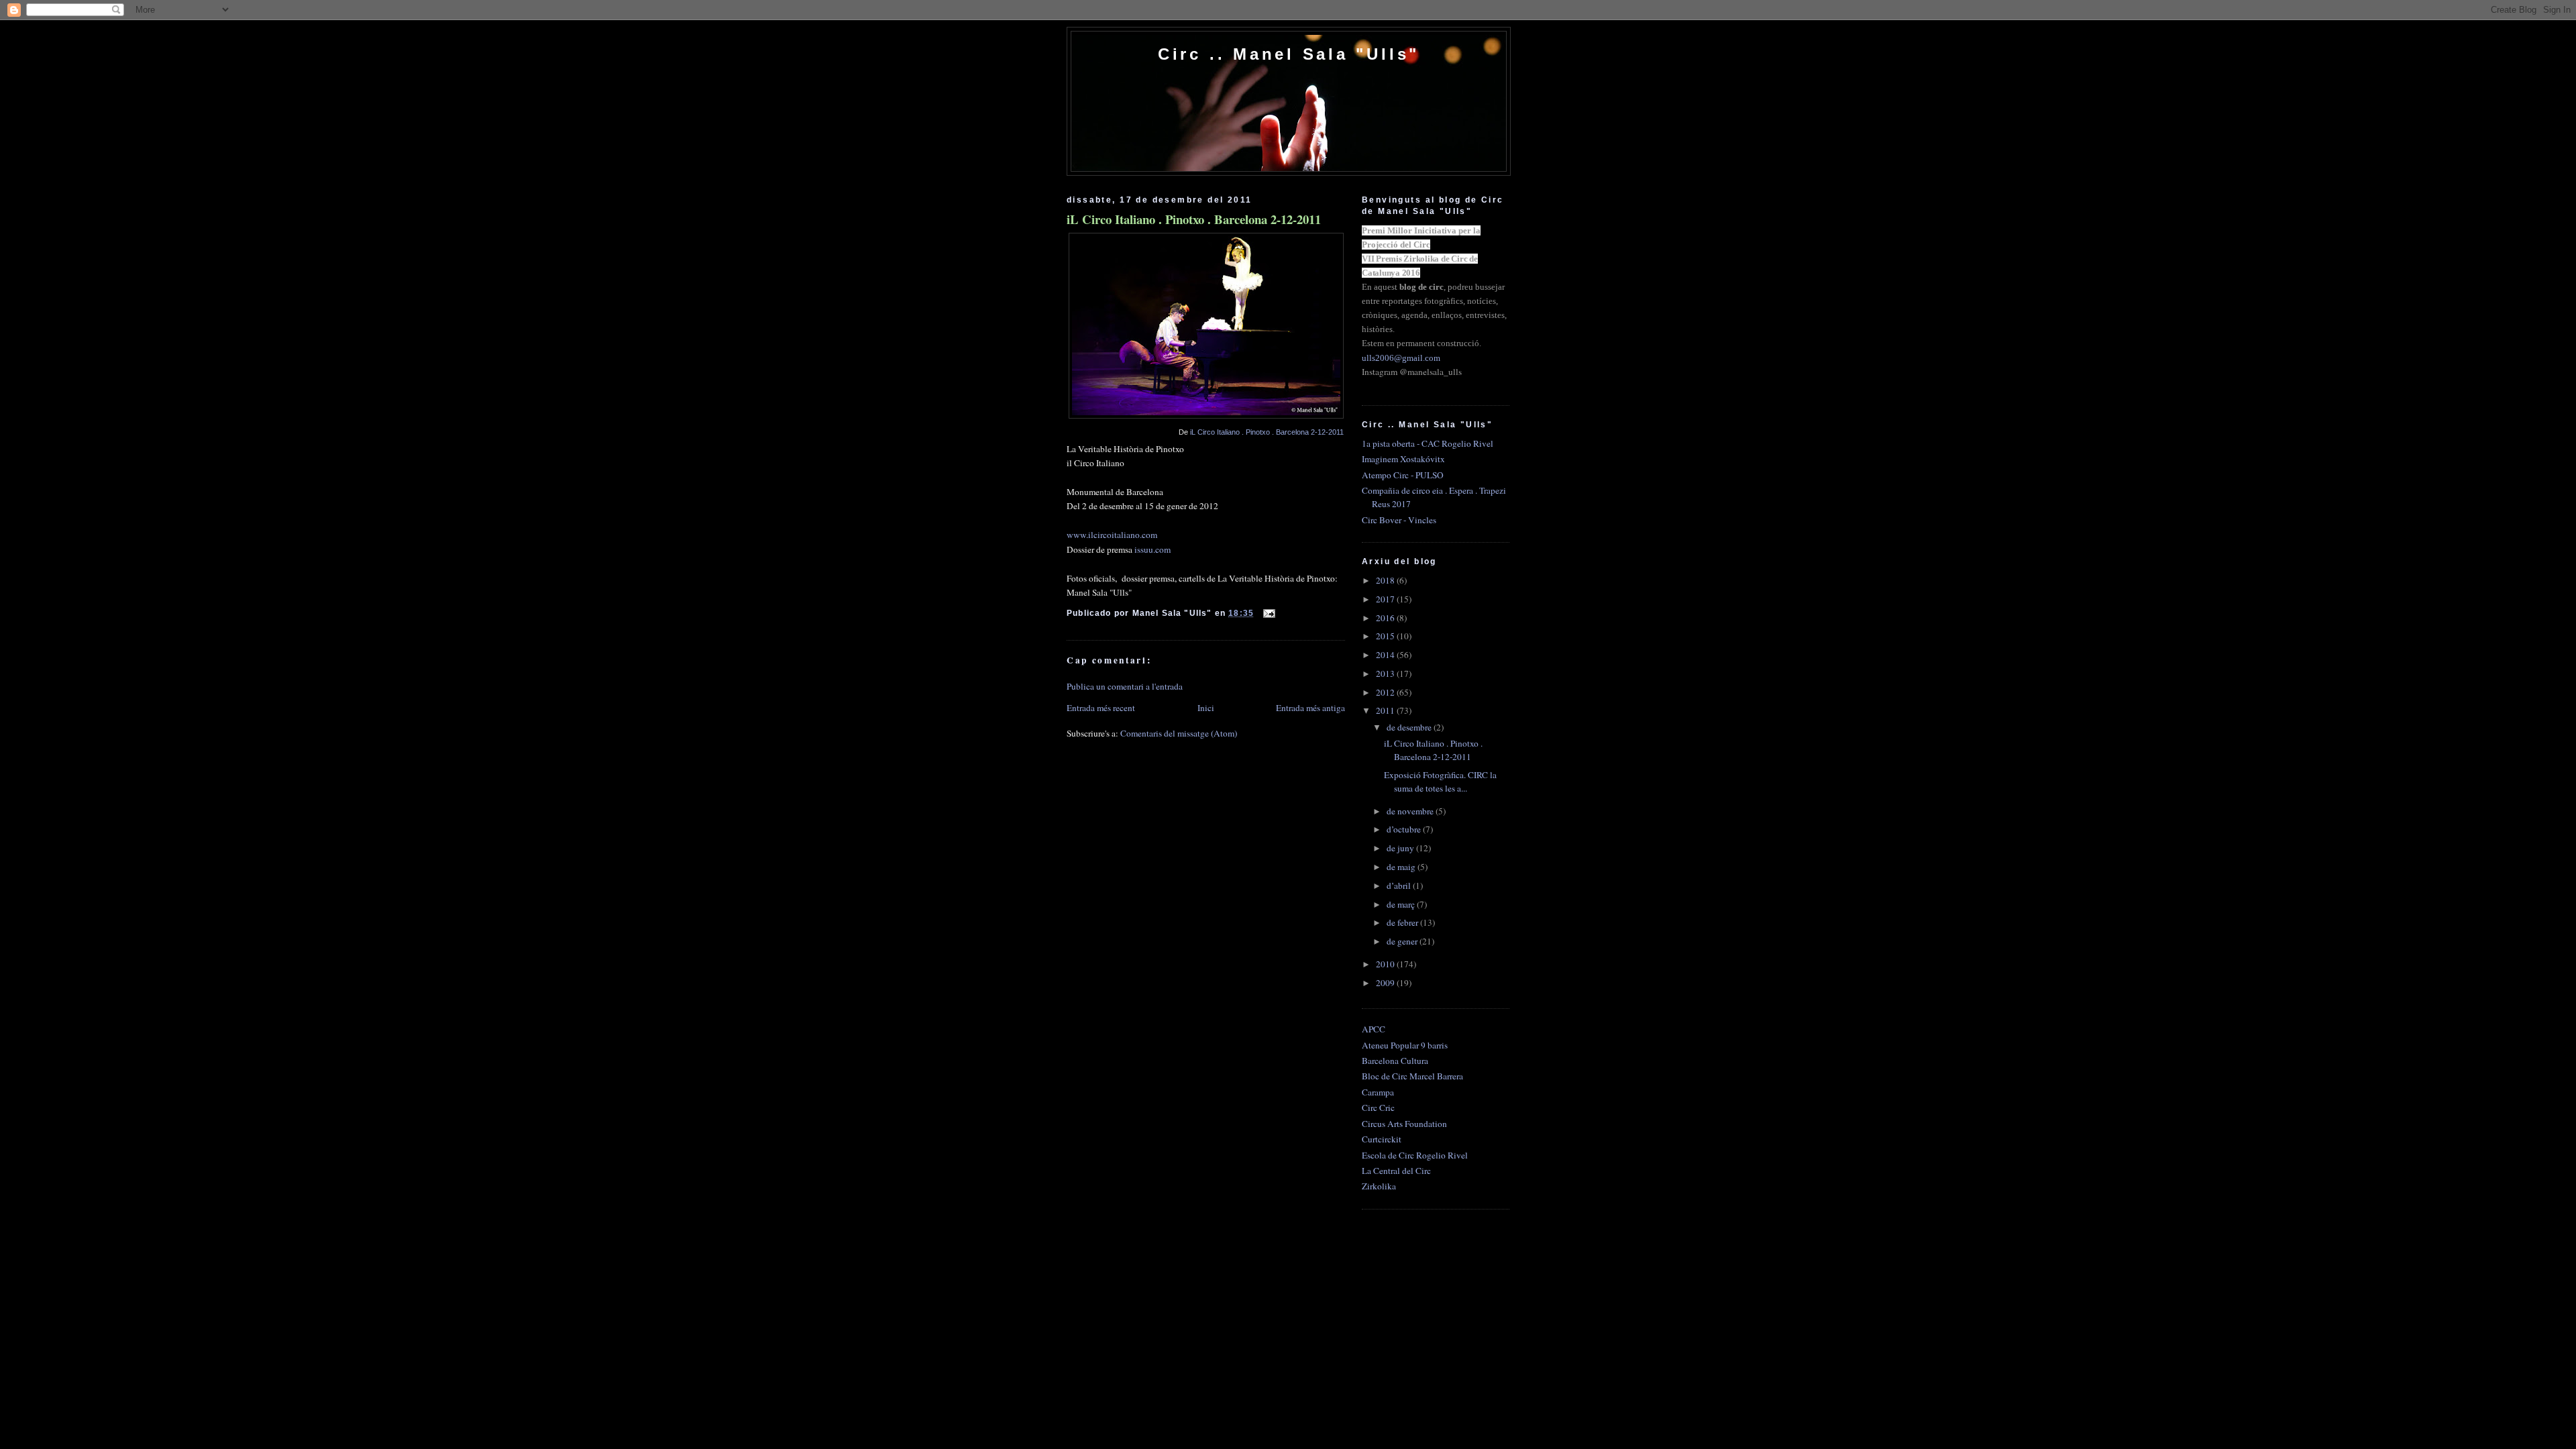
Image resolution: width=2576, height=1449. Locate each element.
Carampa (1378, 1092)
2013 (1386, 674)
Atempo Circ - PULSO (1403, 475)
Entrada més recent (1101, 708)
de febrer (1403, 922)
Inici (1206, 708)
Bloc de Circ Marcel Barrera (1412, 1076)
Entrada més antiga (1310, 708)
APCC (1374, 1029)
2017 (1386, 599)
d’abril (1400, 885)
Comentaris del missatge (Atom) (1179, 733)
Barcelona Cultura (1395, 1061)
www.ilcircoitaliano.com (1112, 535)
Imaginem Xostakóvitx (1403, 459)
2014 (1386, 655)
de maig (1402, 867)
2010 (1386, 964)
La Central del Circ (1396, 1171)
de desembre (1410, 727)
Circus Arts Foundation (1404, 1124)
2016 (1386, 618)
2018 (1386, 580)
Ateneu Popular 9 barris (1405, 1045)
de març (1402, 904)
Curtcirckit (1382, 1139)
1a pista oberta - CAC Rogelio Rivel (1428, 443)
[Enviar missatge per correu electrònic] (1267, 613)
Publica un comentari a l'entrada (1125, 686)
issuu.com (1152, 549)
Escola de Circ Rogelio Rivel (1415, 1155)
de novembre (1411, 811)
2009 (1386, 983)
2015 (1386, 636)
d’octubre (1405, 829)
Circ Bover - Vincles (1399, 520)
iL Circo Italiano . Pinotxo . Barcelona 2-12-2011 (1194, 219)
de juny (1401, 848)
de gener (1403, 941)
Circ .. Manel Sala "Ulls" (1289, 54)
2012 (1386, 692)
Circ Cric (1378, 1108)
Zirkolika (1379, 1186)
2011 (1386, 710)
